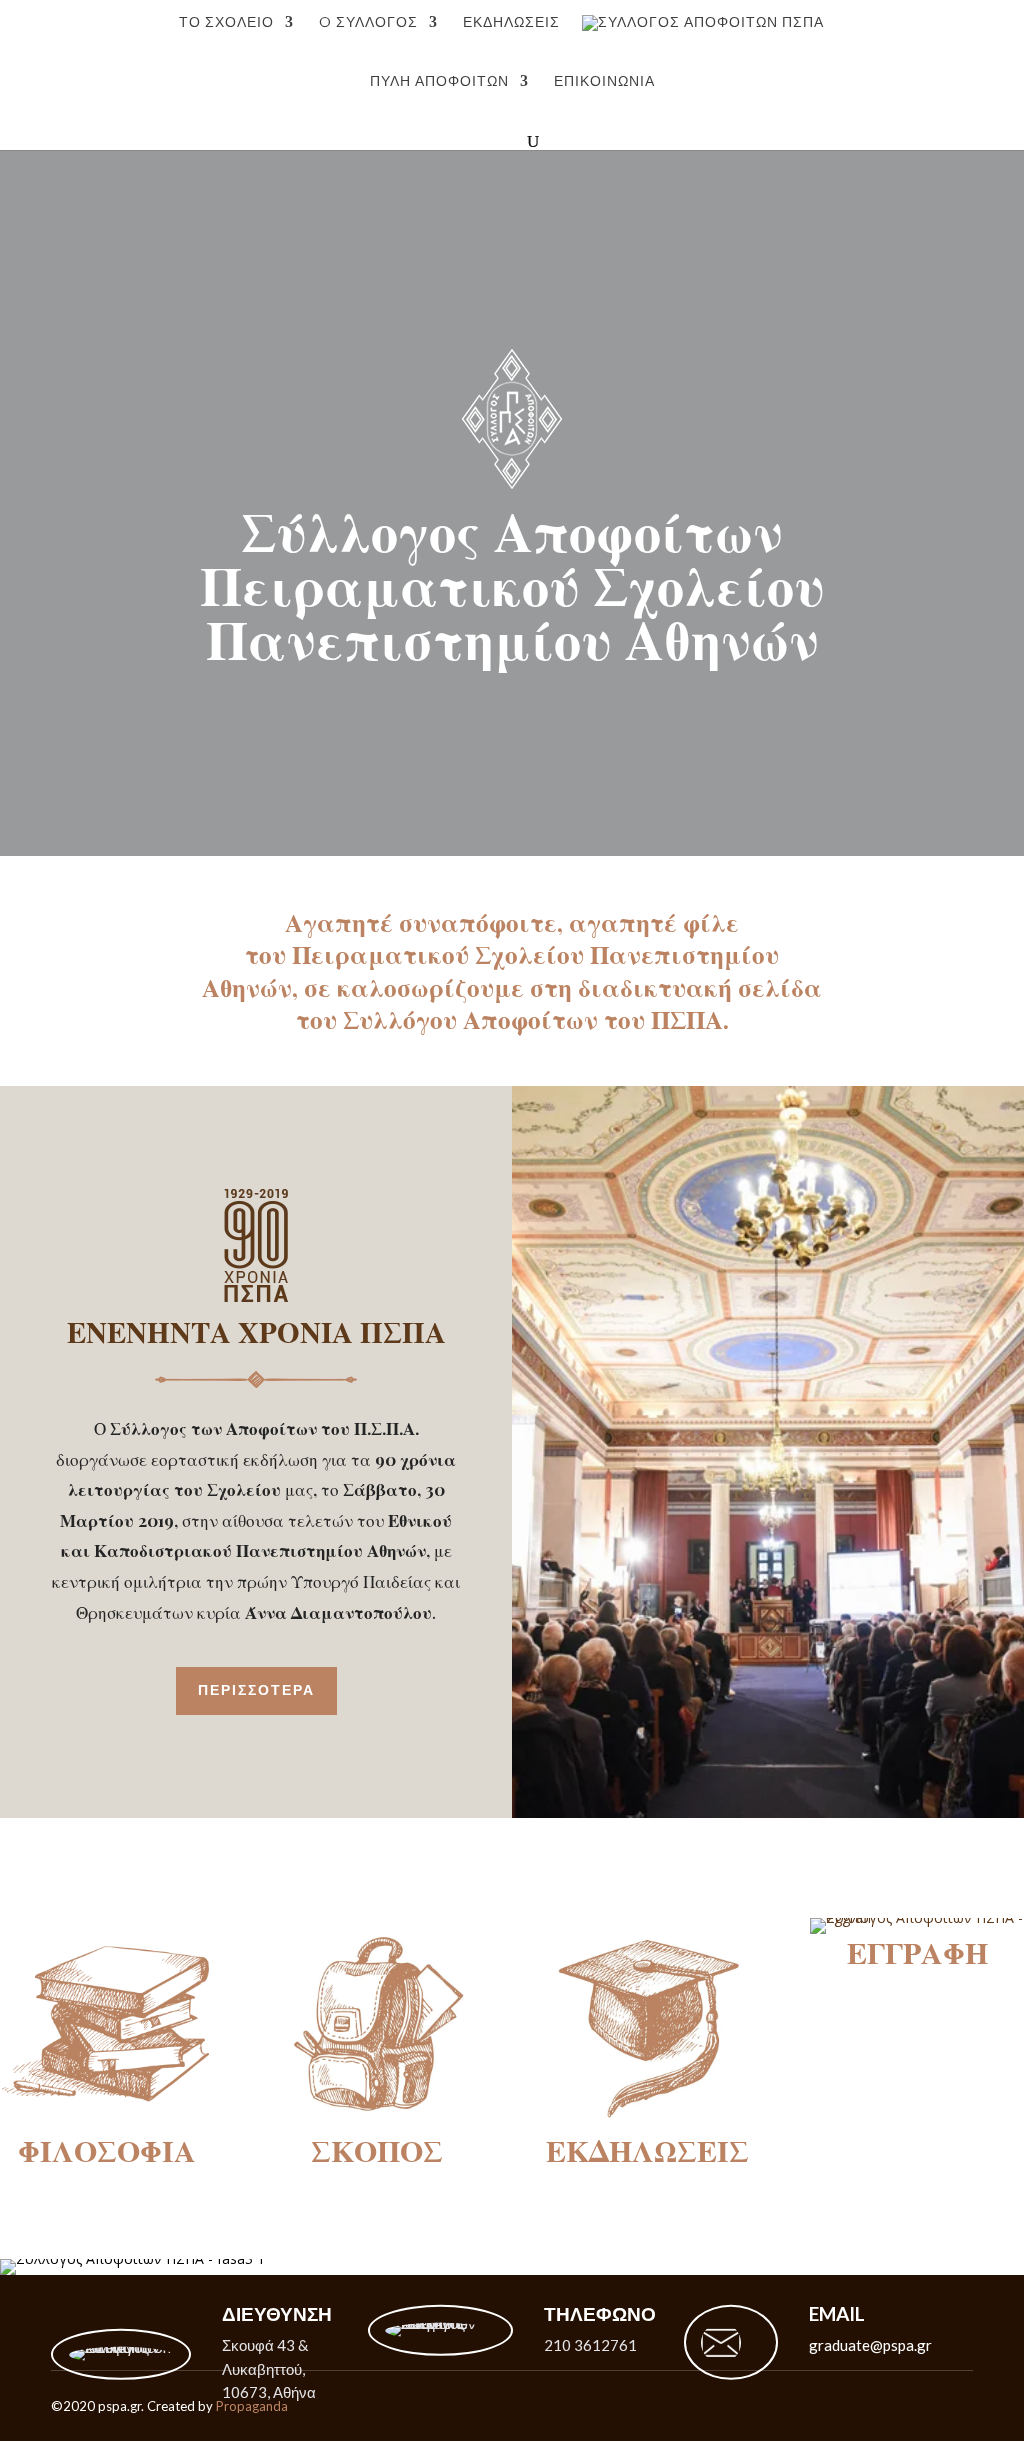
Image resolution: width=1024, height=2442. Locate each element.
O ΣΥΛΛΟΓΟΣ (368, 22)
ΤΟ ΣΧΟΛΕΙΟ (226, 22)
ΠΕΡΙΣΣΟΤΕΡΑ (256, 1690)
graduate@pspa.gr (870, 2345)
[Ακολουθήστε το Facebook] (972, 2406)
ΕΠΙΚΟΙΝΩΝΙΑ (604, 81)
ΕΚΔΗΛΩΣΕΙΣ (511, 22)
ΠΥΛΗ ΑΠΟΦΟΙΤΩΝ (439, 81)
